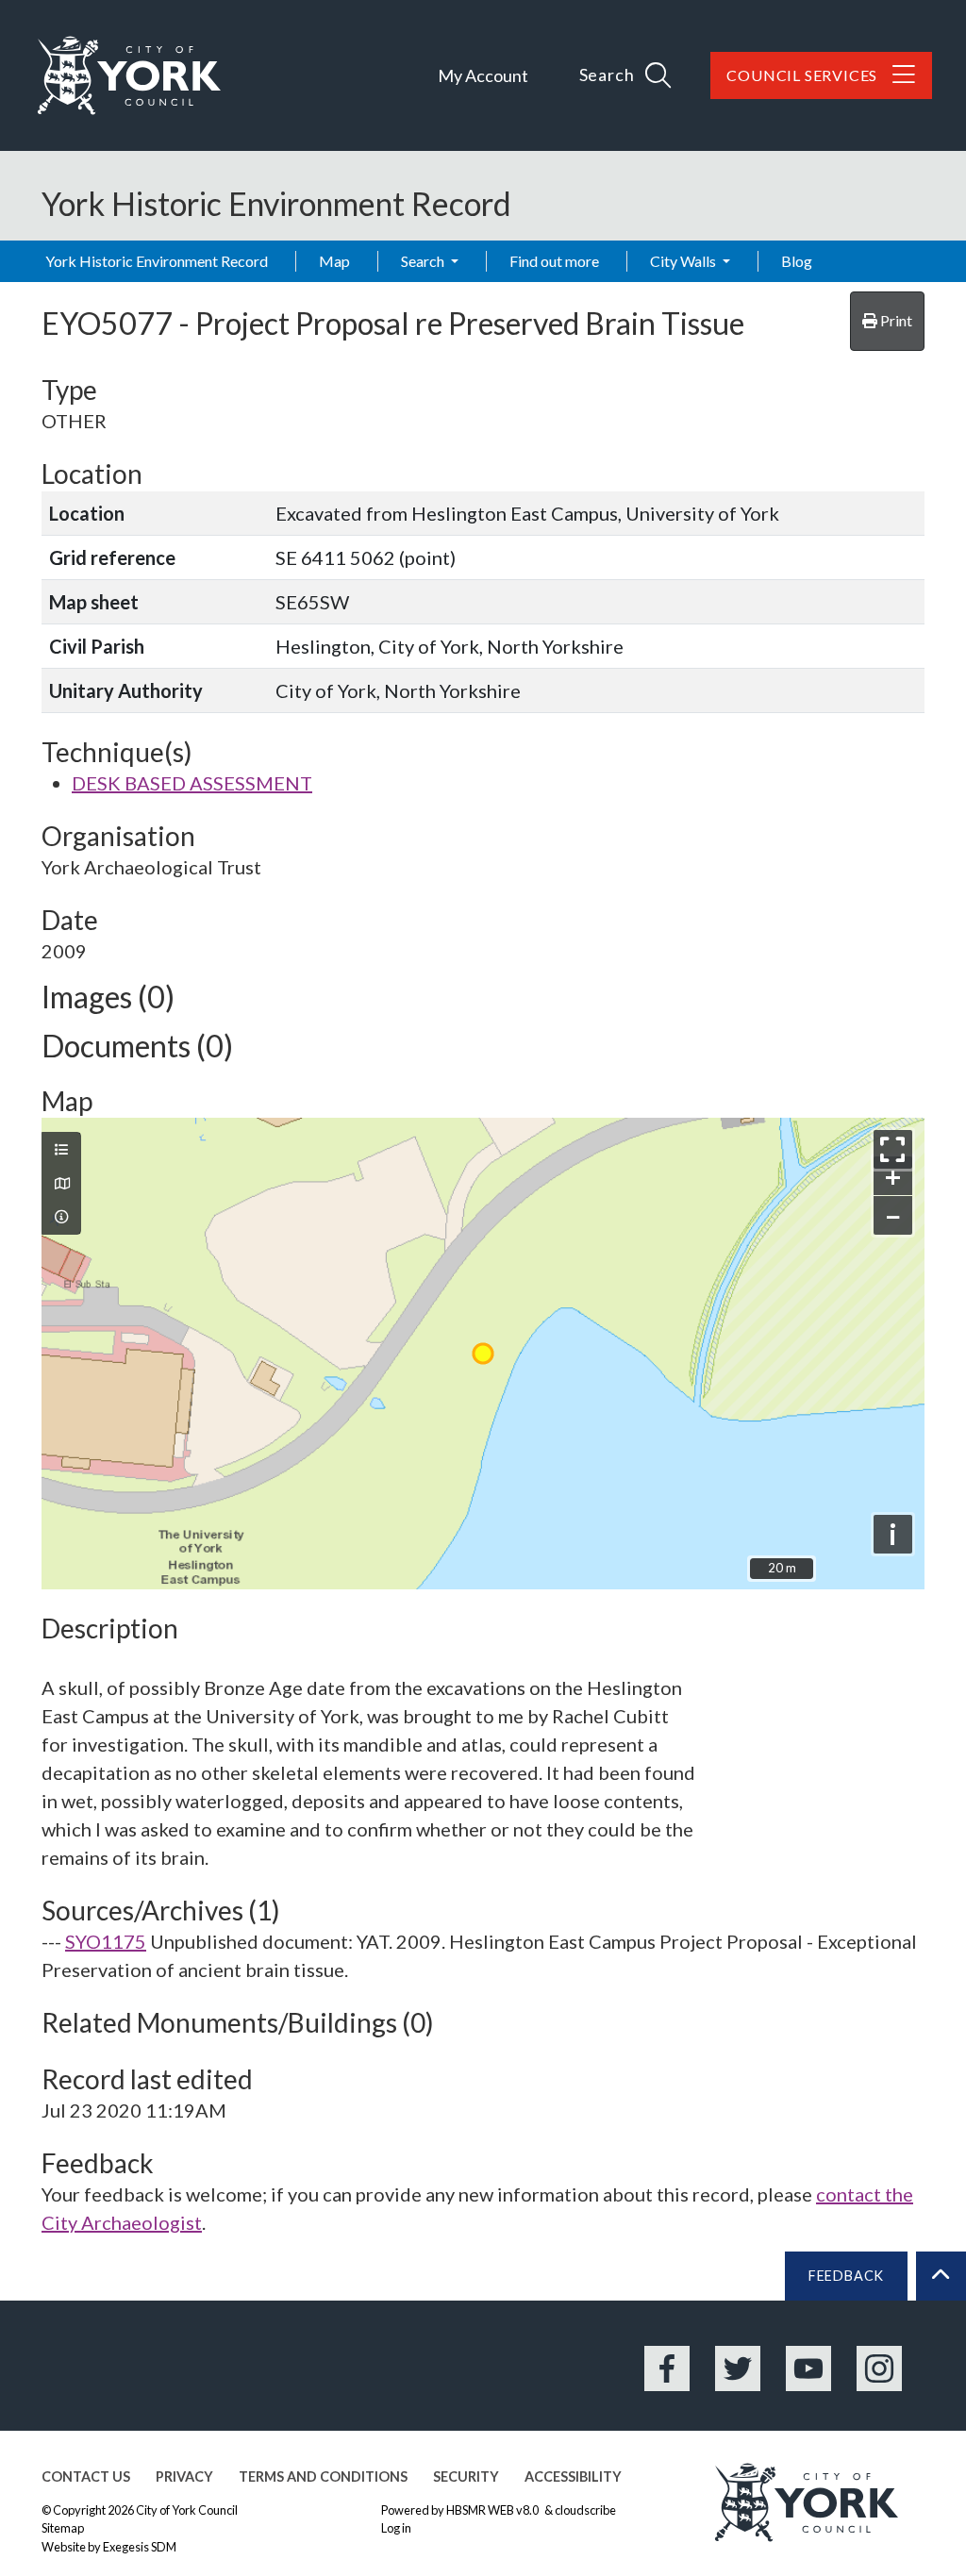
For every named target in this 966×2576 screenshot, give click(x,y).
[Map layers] (61, 1150)
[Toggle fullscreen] (893, 1149)
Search (424, 261)
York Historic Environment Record (157, 261)
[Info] (61, 1217)
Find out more (554, 261)
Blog (797, 261)
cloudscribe (585, 2510)
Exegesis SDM (140, 2547)
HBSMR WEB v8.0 (493, 2510)
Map (334, 261)
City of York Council (187, 2510)
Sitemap (63, 2528)
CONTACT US (86, 2476)
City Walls (684, 261)
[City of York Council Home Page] (129, 75)
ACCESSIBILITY (573, 2476)
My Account (483, 75)
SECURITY (466, 2476)
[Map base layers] (61, 1184)
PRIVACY (184, 2476)
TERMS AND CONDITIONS (323, 2476)
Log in (396, 2528)
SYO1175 (106, 1941)
